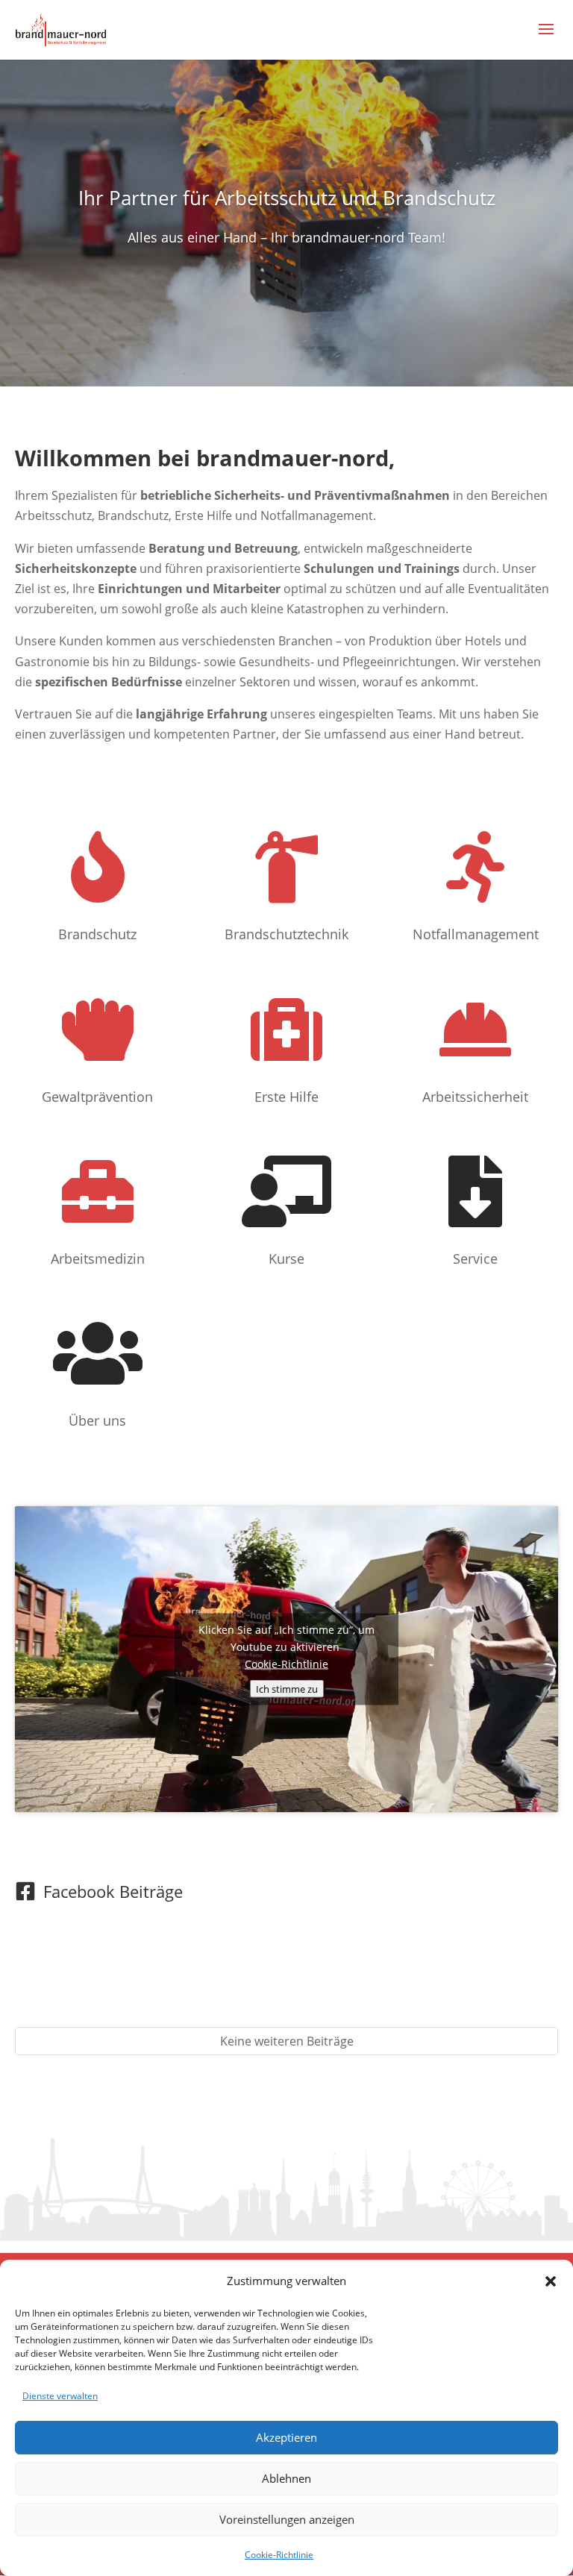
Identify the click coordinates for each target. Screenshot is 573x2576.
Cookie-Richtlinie (279, 2555)
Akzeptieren (286, 2437)
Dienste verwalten (60, 2396)
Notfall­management (476, 934)
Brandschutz (97, 934)
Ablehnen (286, 2478)
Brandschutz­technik (286, 934)
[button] (551, 2281)
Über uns (97, 1420)
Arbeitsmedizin (98, 1259)
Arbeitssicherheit (475, 1097)
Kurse (286, 1259)
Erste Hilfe (286, 1097)
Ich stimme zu (287, 1688)
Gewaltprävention (97, 1097)
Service (475, 1259)
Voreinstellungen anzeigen (287, 2519)
